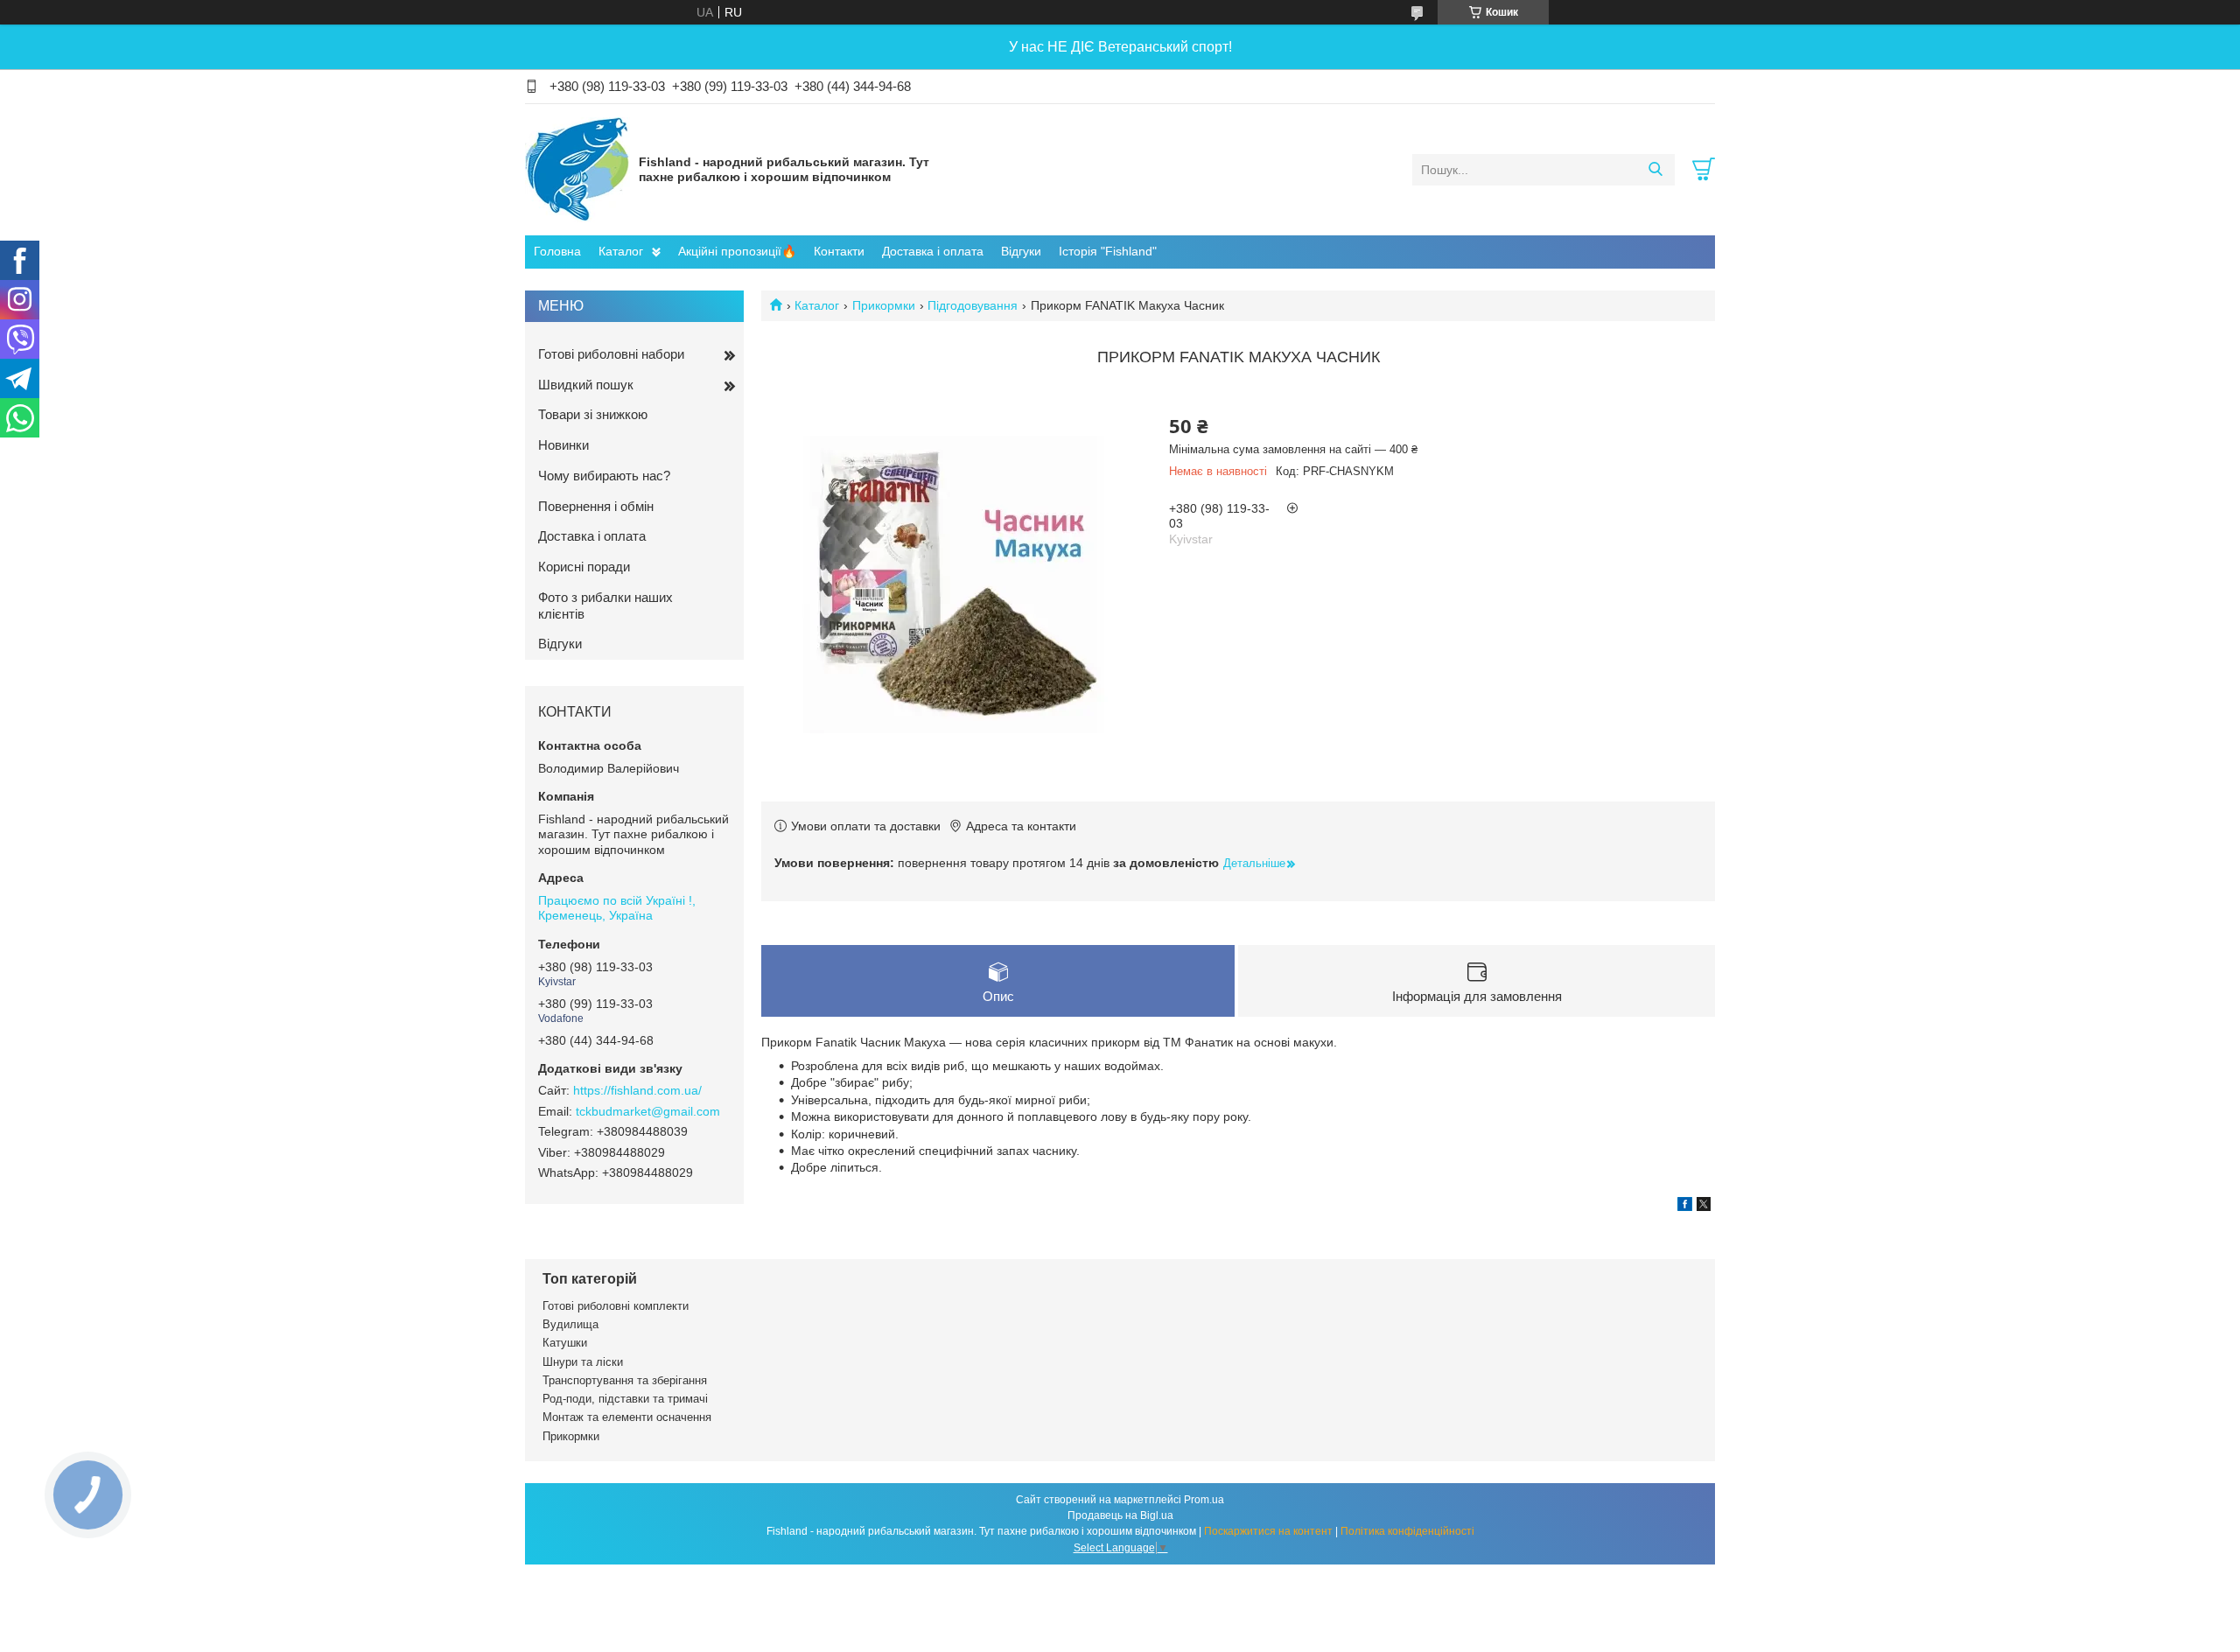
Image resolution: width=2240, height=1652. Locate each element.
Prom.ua (1204, 1500)
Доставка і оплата (933, 251)
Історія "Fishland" (1108, 251)
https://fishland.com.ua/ (637, 1090)
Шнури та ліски (583, 1362)
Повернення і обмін (596, 506)
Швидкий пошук (586, 385)
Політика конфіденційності (1407, 1531)
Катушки (565, 1343)
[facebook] (1685, 1207)
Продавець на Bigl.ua (1120, 1515)
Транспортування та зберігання (625, 1380)
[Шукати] (1655, 170)
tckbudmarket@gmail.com (648, 1111)
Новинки (563, 445)
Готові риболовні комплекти (616, 1306)
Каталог (621, 251)
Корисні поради (584, 567)
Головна (557, 251)
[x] (1704, 1207)
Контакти (839, 251)
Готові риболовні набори (611, 354)
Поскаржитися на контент (1268, 1531)
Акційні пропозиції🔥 (737, 251)
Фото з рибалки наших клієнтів (605, 605)
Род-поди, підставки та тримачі (625, 1399)
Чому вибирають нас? (604, 476)
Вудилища (570, 1324)
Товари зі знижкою (593, 414)
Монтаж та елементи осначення (627, 1417)
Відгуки (1021, 251)
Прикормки (884, 305)
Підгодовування (973, 305)
